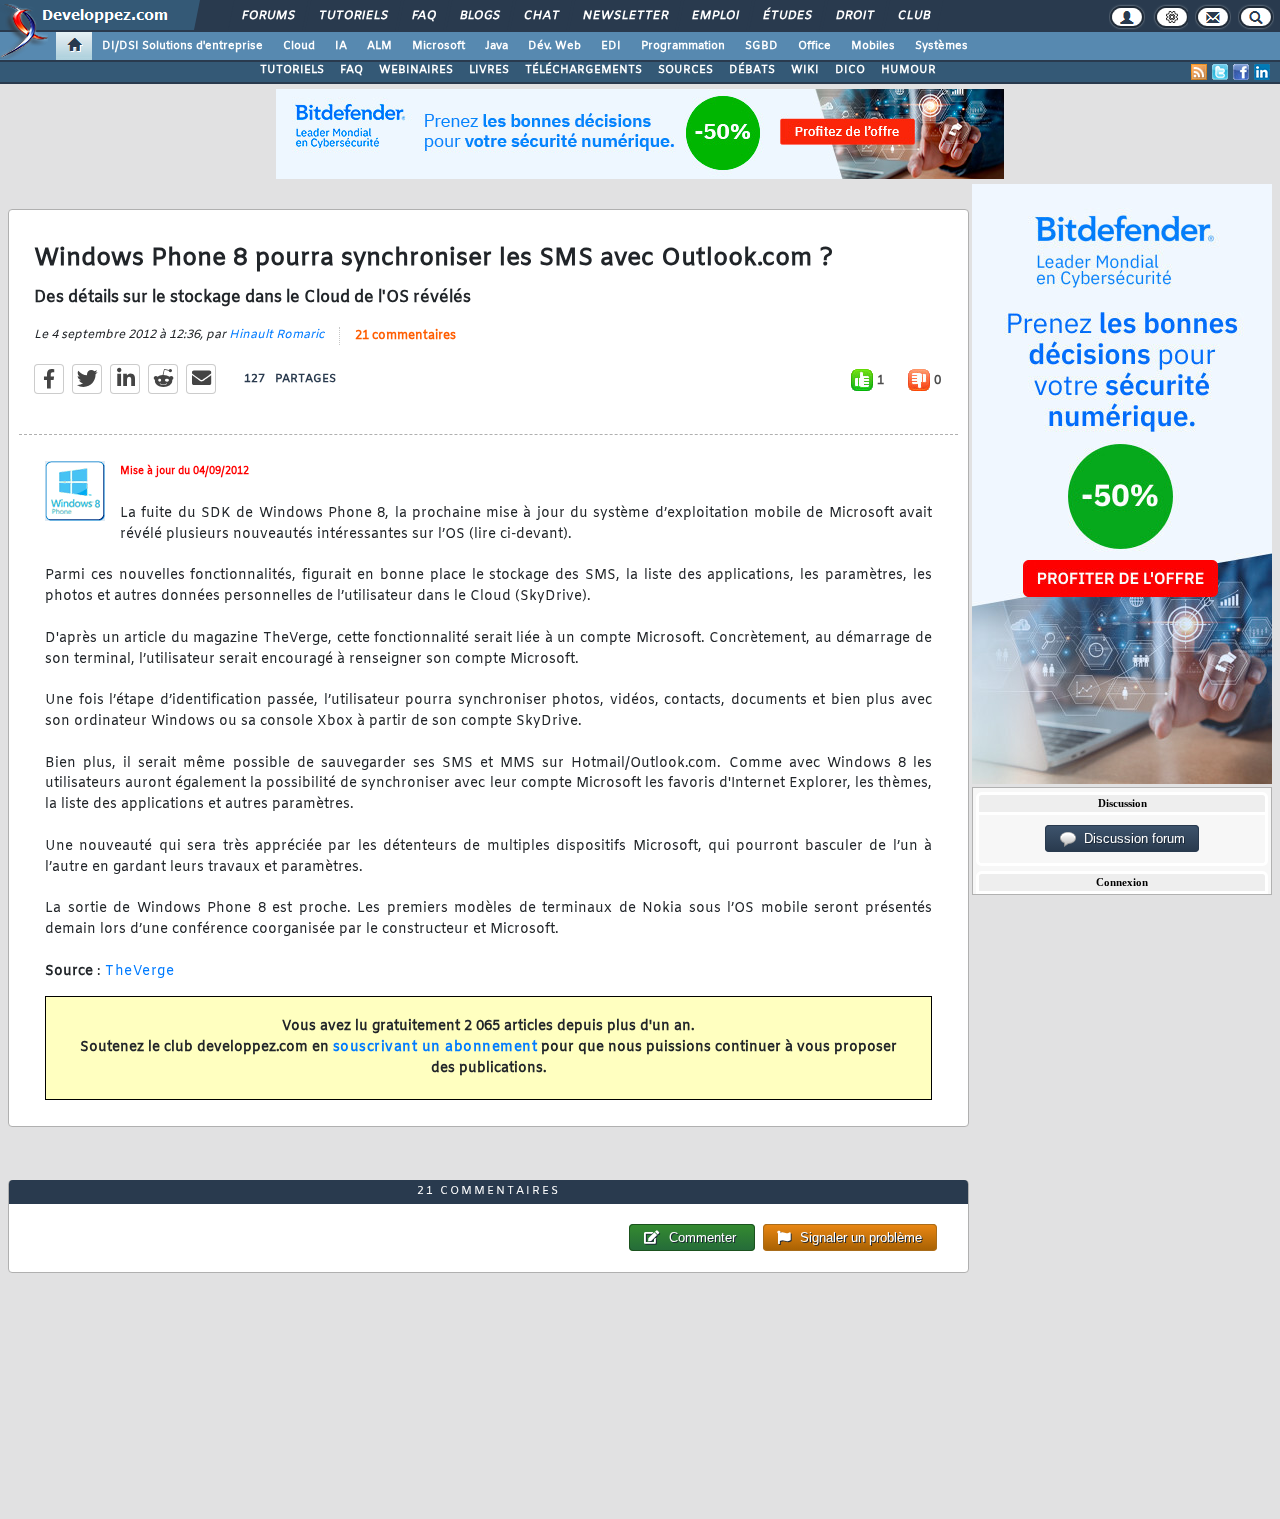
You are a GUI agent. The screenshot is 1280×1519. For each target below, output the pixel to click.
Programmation (683, 46)
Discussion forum (1130, 838)
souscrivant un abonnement (435, 1047)
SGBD (761, 46)
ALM (379, 46)
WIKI (805, 70)
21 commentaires (405, 336)
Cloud (299, 46)
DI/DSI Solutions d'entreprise (182, 46)
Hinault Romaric (276, 335)
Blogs (479, 16)
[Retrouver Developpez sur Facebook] (1241, 72)
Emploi (714, 16)
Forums (267, 16)
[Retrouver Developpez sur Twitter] (1220, 72)
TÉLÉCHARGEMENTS (583, 70)
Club (913, 16)
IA (341, 46)
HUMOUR (908, 70)
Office (814, 46)
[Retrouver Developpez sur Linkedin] (1262, 72)
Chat (540, 16)
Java (496, 46)
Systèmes (941, 46)
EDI (611, 46)
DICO (850, 70)
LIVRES (489, 70)
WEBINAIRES (416, 70)
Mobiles (873, 46)
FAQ (423, 16)
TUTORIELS (292, 70)
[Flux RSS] (1199, 72)
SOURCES (685, 70)
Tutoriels (352, 16)
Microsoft (438, 46)
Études (786, 16)
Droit (854, 16)
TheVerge (139, 971)
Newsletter (624, 16)
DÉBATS (752, 70)
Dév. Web (554, 46)
